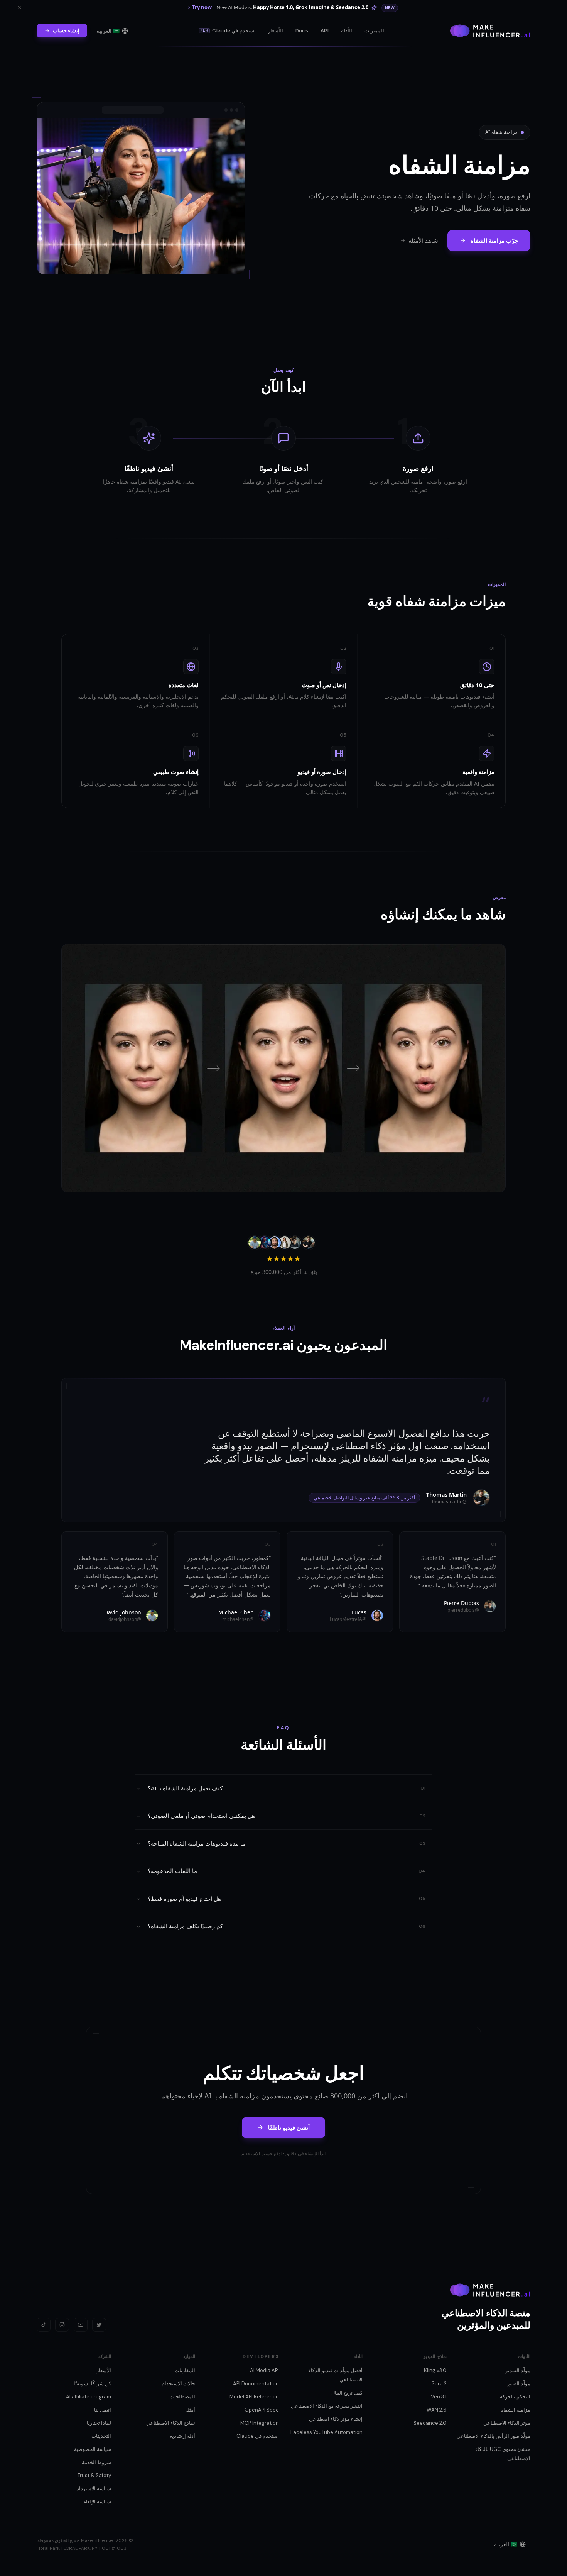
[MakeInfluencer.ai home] (490, 31)
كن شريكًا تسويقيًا (92, 2384)
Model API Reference (254, 2397)
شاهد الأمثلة (423, 240)
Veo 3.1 (439, 2397)
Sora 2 (439, 2384)
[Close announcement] (20, 8)
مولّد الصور (519, 2384)
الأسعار (276, 30)
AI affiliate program (89, 2397)
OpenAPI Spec (262, 2410)
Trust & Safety (94, 2475)
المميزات (374, 30)
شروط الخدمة (96, 2462)
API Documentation (256, 2384)
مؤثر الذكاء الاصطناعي (507, 2423)
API (325, 30)
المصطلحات (182, 2397)
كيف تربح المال (347, 2393)
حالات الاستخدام (178, 2384)
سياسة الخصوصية (93, 2449)
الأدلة (347, 30)
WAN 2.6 (437, 2410)
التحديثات (101, 2436)
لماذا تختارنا (99, 2423)
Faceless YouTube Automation (327, 2432)
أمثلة (190, 2410)
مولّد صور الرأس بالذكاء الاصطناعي (494, 2436)
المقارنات (185, 2370)
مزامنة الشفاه (516, 2410)
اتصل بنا (103, 2410)
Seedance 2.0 (430, 2423)
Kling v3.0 (435, 2370)
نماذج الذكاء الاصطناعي (171, 2423)
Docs (302, 30)
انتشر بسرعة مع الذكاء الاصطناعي (327, 2406)
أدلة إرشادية (182, 2436)
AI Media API (264, 2370)
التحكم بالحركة (515, 2397)
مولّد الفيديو (518, 2370)
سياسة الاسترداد (94, 2489)
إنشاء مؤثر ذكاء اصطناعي (336, 2419)
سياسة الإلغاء (97, 2502)
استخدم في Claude (228, 30)
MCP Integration (260, 2423)
